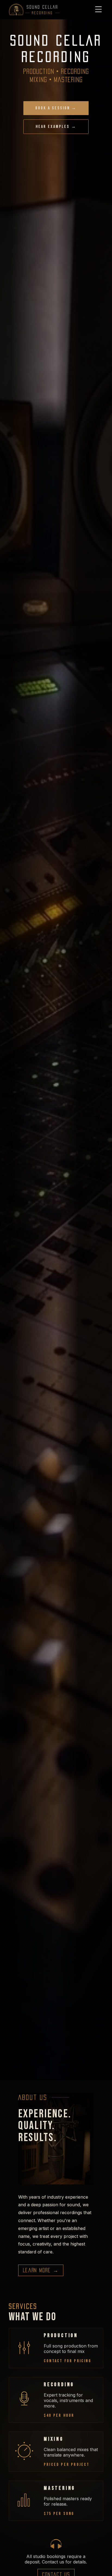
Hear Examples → (56, 127)
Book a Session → (56, 108)
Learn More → (41, 2270)
